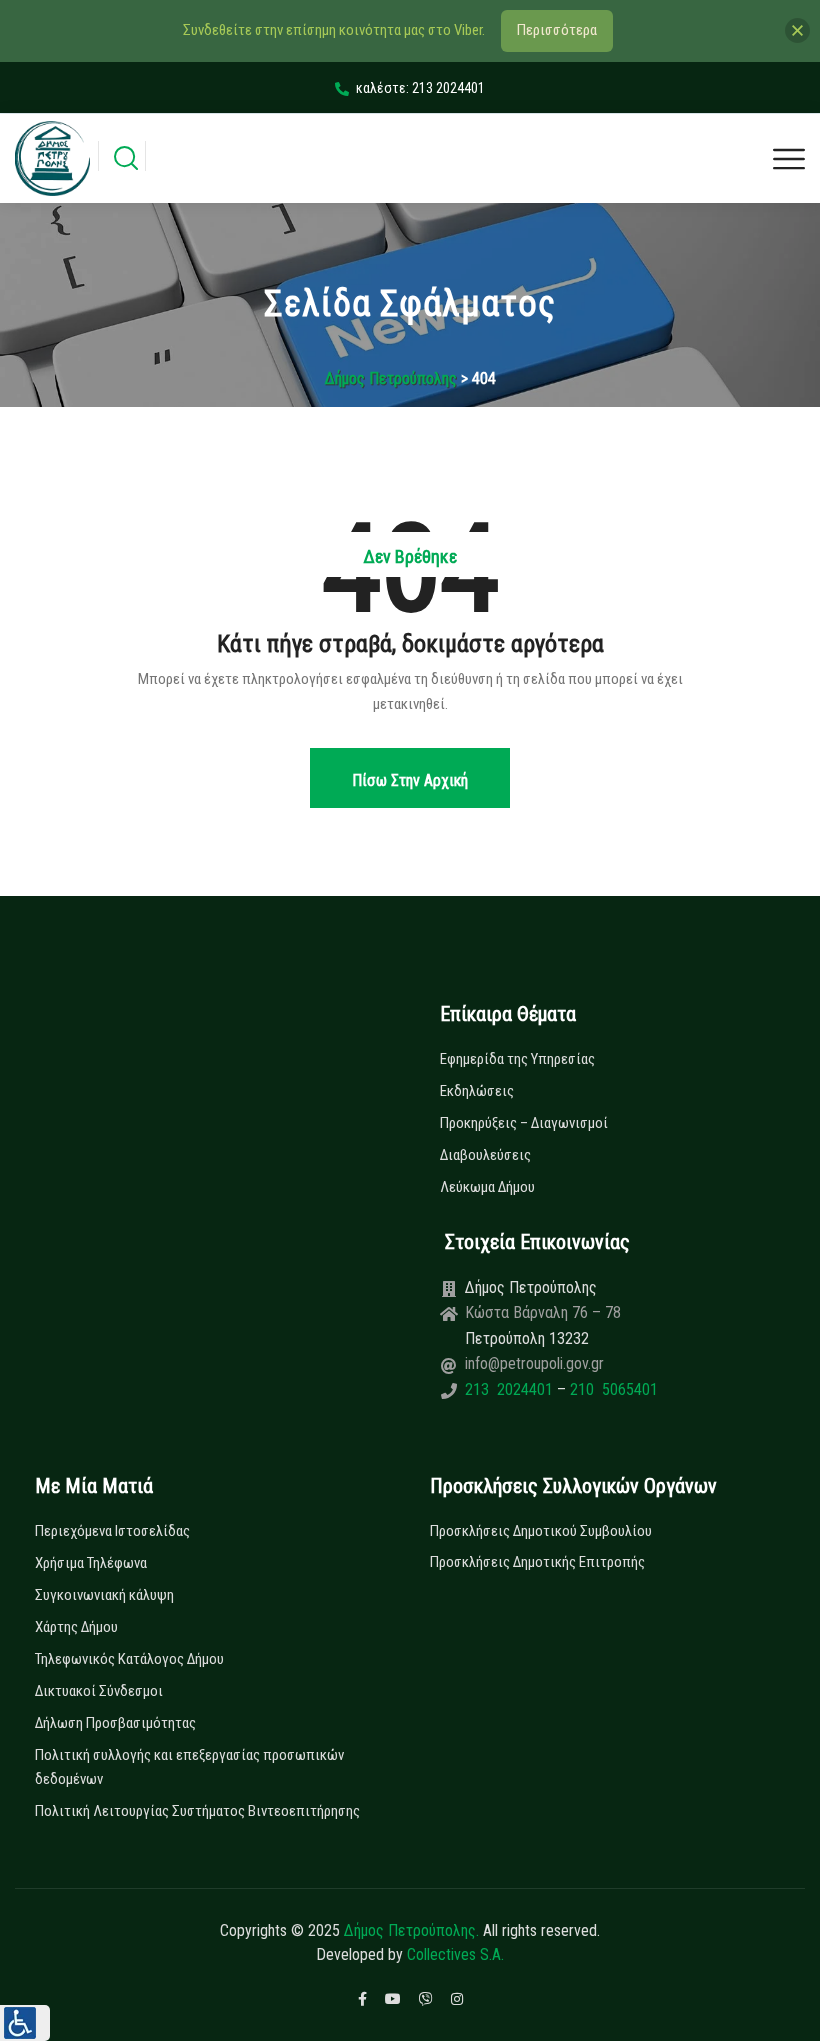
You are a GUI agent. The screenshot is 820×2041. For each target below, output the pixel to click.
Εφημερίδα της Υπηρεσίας (517, 1059)
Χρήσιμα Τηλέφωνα (91, 1563)
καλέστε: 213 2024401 (420, 88)
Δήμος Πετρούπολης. (411, 1930)
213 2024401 (511, 1389)
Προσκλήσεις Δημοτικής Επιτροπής (537, 1562)
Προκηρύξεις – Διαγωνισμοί (524, 1123)
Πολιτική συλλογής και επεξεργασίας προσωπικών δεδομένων (189, 1767)
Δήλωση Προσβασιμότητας (115, 1723)
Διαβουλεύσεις (485, 1155)
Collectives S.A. (455, 1954)
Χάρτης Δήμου (76, 1627)
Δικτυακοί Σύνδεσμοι (99, 1691)
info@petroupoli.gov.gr (534, 1363)
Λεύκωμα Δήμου (487, 1187)
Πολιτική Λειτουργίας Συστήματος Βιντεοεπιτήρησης (197, 1811)
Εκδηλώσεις (477, 1091)
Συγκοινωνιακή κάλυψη (104, 1595)
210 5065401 (612, 1389)
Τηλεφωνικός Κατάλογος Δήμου (129, 1659)
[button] (25, 2023)
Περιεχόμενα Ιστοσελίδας (112, 1531)
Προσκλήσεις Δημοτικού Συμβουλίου (541, 1531)
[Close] (797, 30)
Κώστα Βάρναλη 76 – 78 (543, 1312)
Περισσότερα (557, 30)
